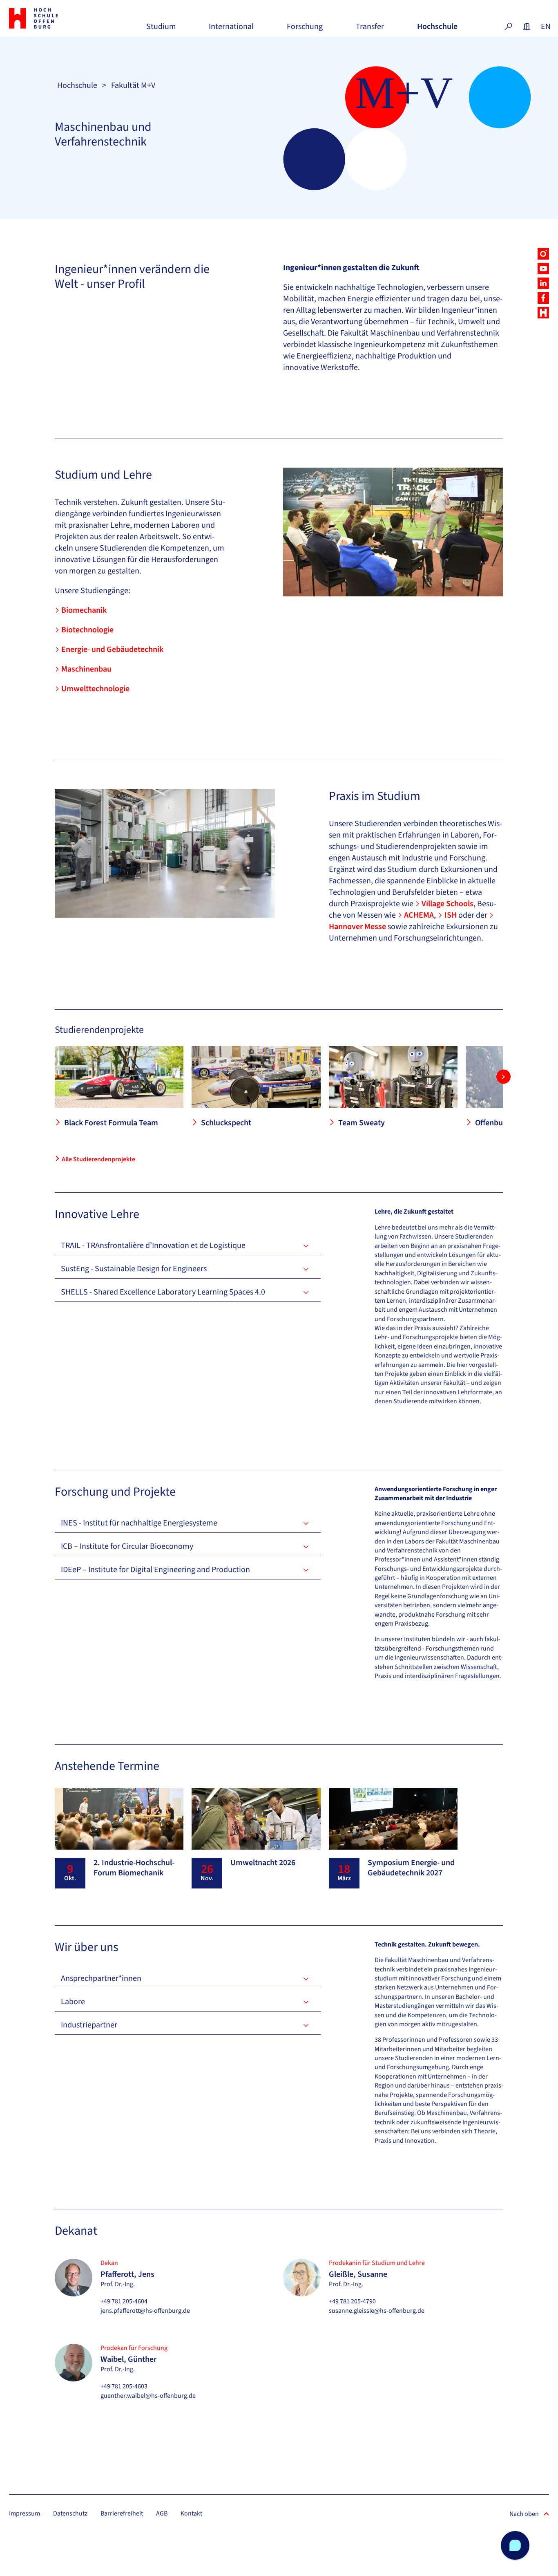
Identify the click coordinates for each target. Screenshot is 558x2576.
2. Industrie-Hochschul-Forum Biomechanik (134, 1868)
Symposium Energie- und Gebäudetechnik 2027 (411, 1868)
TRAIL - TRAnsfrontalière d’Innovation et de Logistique (153, 1245)
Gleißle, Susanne (358, 2274)
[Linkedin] (543, 283)
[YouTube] (543, 269)
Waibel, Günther (128, 2359)
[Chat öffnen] (515, 2545)
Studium (161, 30)
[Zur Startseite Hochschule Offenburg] (51, 18)
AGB (162, 2513)
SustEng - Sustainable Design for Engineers (134, 1269)
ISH (451, 915)
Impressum (25, 2513)
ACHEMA (419, 915)
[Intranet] (527, 27)
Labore (73, 2002)
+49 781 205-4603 (124, 2386)
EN (545, 27)
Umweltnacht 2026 (263, 1863)
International (231, 30)
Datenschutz (70, 2513)
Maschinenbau (86, 669)
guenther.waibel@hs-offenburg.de (148, 2396)
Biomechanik (84, 610)
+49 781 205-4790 (352, 2301)
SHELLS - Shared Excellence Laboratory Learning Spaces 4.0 (163, 1292)
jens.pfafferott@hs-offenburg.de (145, 2311)
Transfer (370, 30)
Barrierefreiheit (122, 2513)
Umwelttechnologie (95, 689)
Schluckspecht (226, 1123)
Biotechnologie (87, 630)
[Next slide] (503, 1077)
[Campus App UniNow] (543, 313)
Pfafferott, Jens (127, 2274)
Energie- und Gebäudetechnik (112, 650)
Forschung (305, 30)
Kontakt (191, 2513)
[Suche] (508, 27)
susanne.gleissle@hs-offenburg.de (377, 2311)
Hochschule (437, 30)
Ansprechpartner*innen (101, 1978)
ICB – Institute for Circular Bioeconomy (127, 1546)
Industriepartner (89, 2025)
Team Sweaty (362, 1123)
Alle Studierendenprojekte (98, 1159)
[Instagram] (543, 254)
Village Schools (448, 904)
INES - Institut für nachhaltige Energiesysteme (139, 1523)
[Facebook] (543, 298)
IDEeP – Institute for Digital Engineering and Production (155, 1570)
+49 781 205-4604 (124, 2301)
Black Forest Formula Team (111, 1123)
